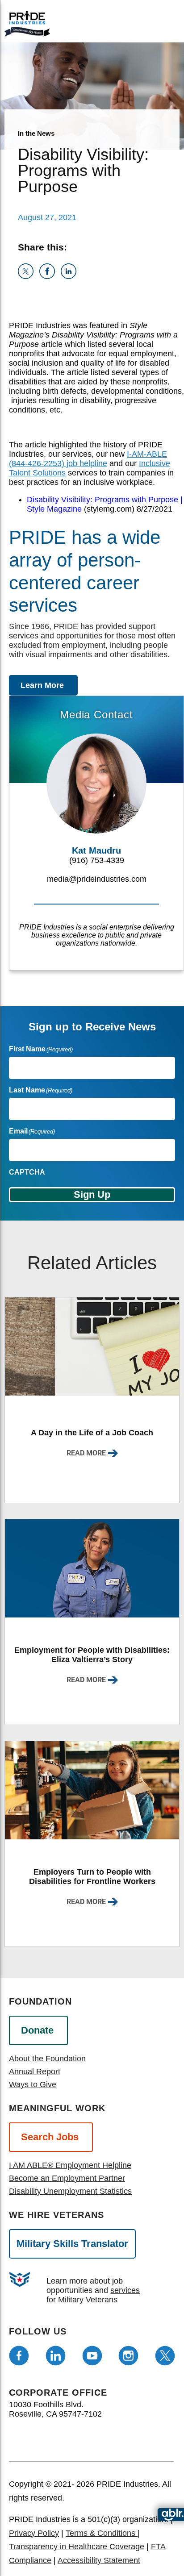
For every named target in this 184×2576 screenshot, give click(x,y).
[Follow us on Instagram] (128, 2356)
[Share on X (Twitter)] (29, 276)
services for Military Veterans (93, 2295)
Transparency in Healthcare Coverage (77, 2547)
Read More (86, 1453)
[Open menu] (131, 21)
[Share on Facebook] (50, 276)
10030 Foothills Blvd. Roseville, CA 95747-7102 (55, 2409)
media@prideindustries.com (97, 879)
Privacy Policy (34, 2533)
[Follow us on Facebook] (19, 2356)
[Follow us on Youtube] (92, 2356)
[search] (162, 22)
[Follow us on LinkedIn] (56, 2356)
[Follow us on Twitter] (165, 2356)
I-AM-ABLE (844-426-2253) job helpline (88, 459)
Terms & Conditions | (103, 2533)
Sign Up (92, 1194)
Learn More (42, 685)
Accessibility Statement (99, 2560)
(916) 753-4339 (97, 860)
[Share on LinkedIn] (70, 276)
